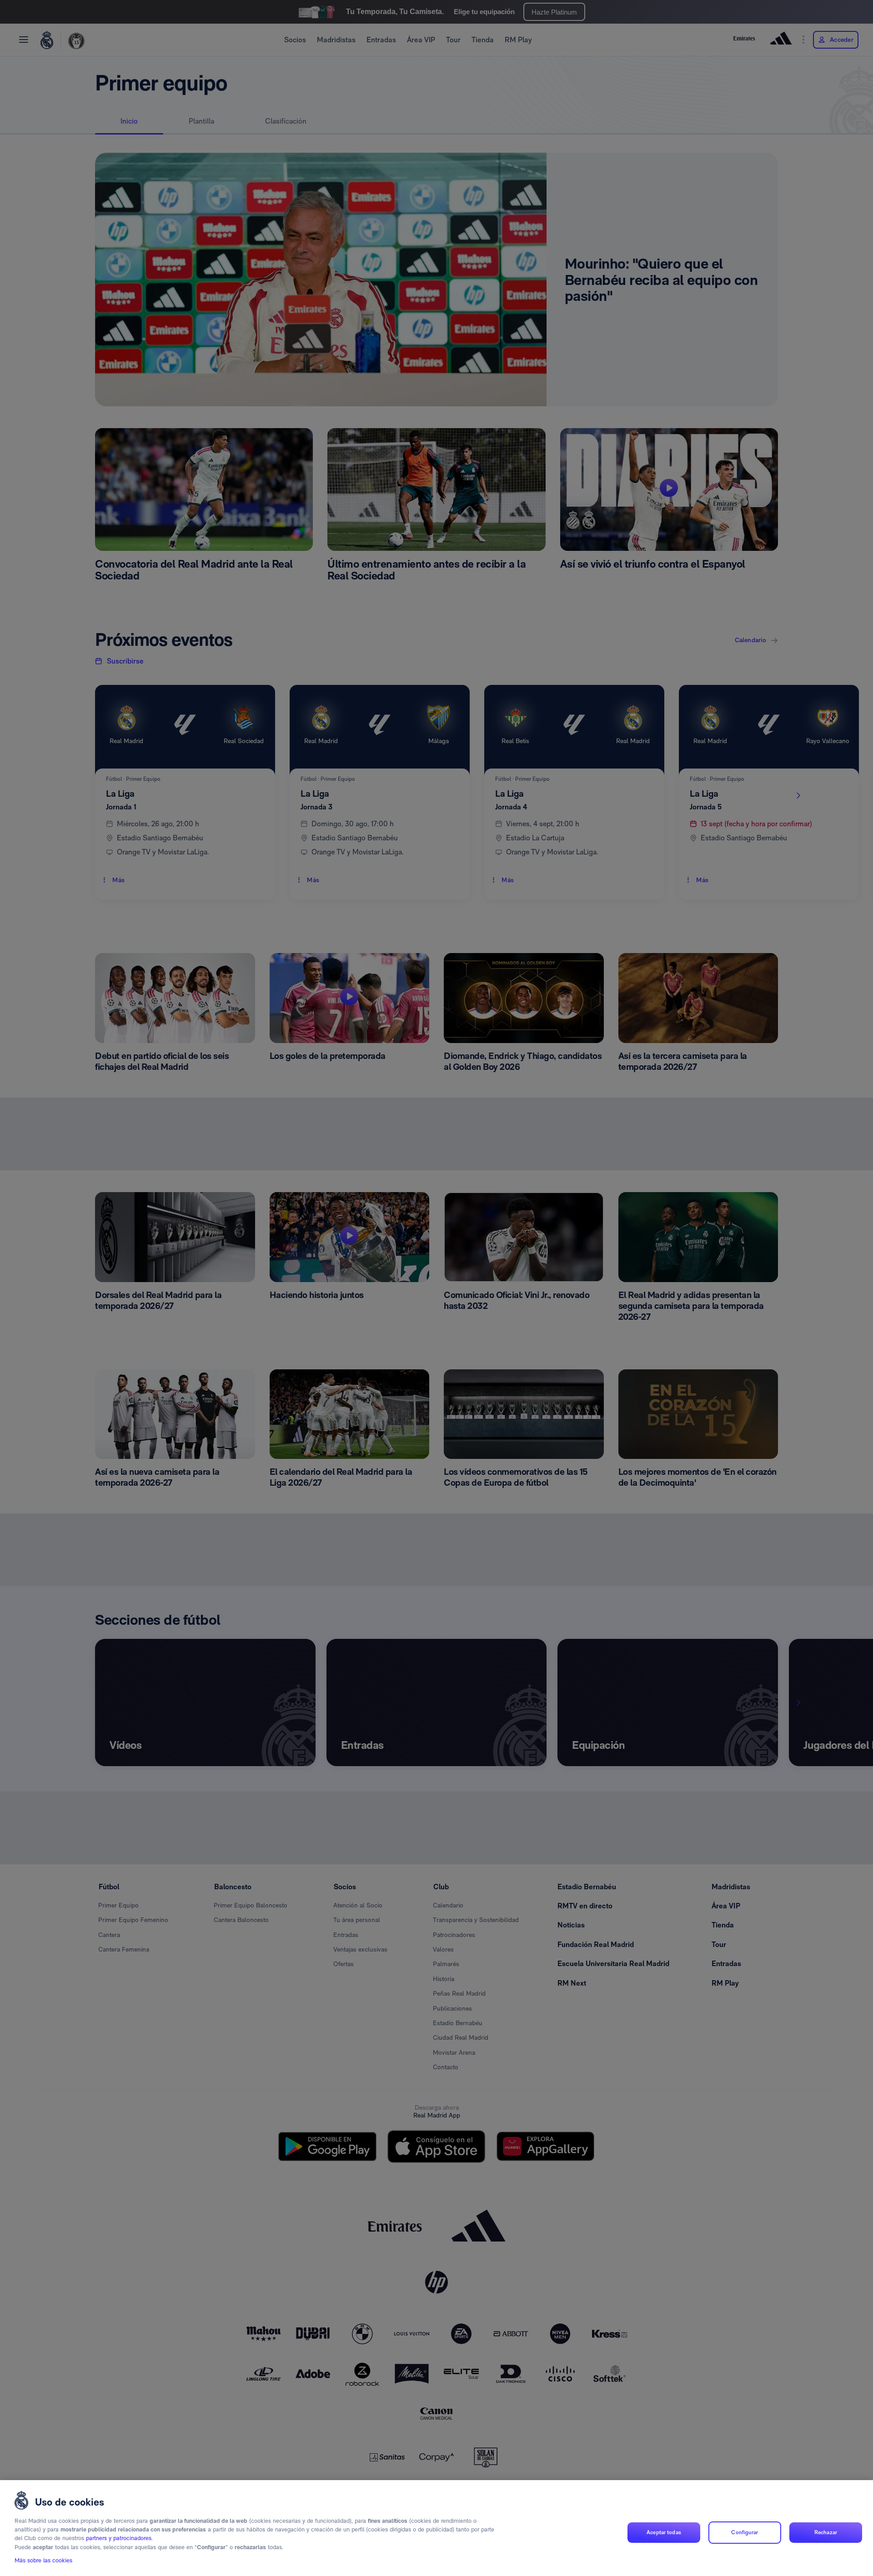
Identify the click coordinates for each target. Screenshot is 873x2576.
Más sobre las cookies (43, 2561)
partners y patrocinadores (119, 2539)
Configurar (745, 2532)
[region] (436, 2528)
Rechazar (826, 2532)
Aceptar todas (664, 2532)
